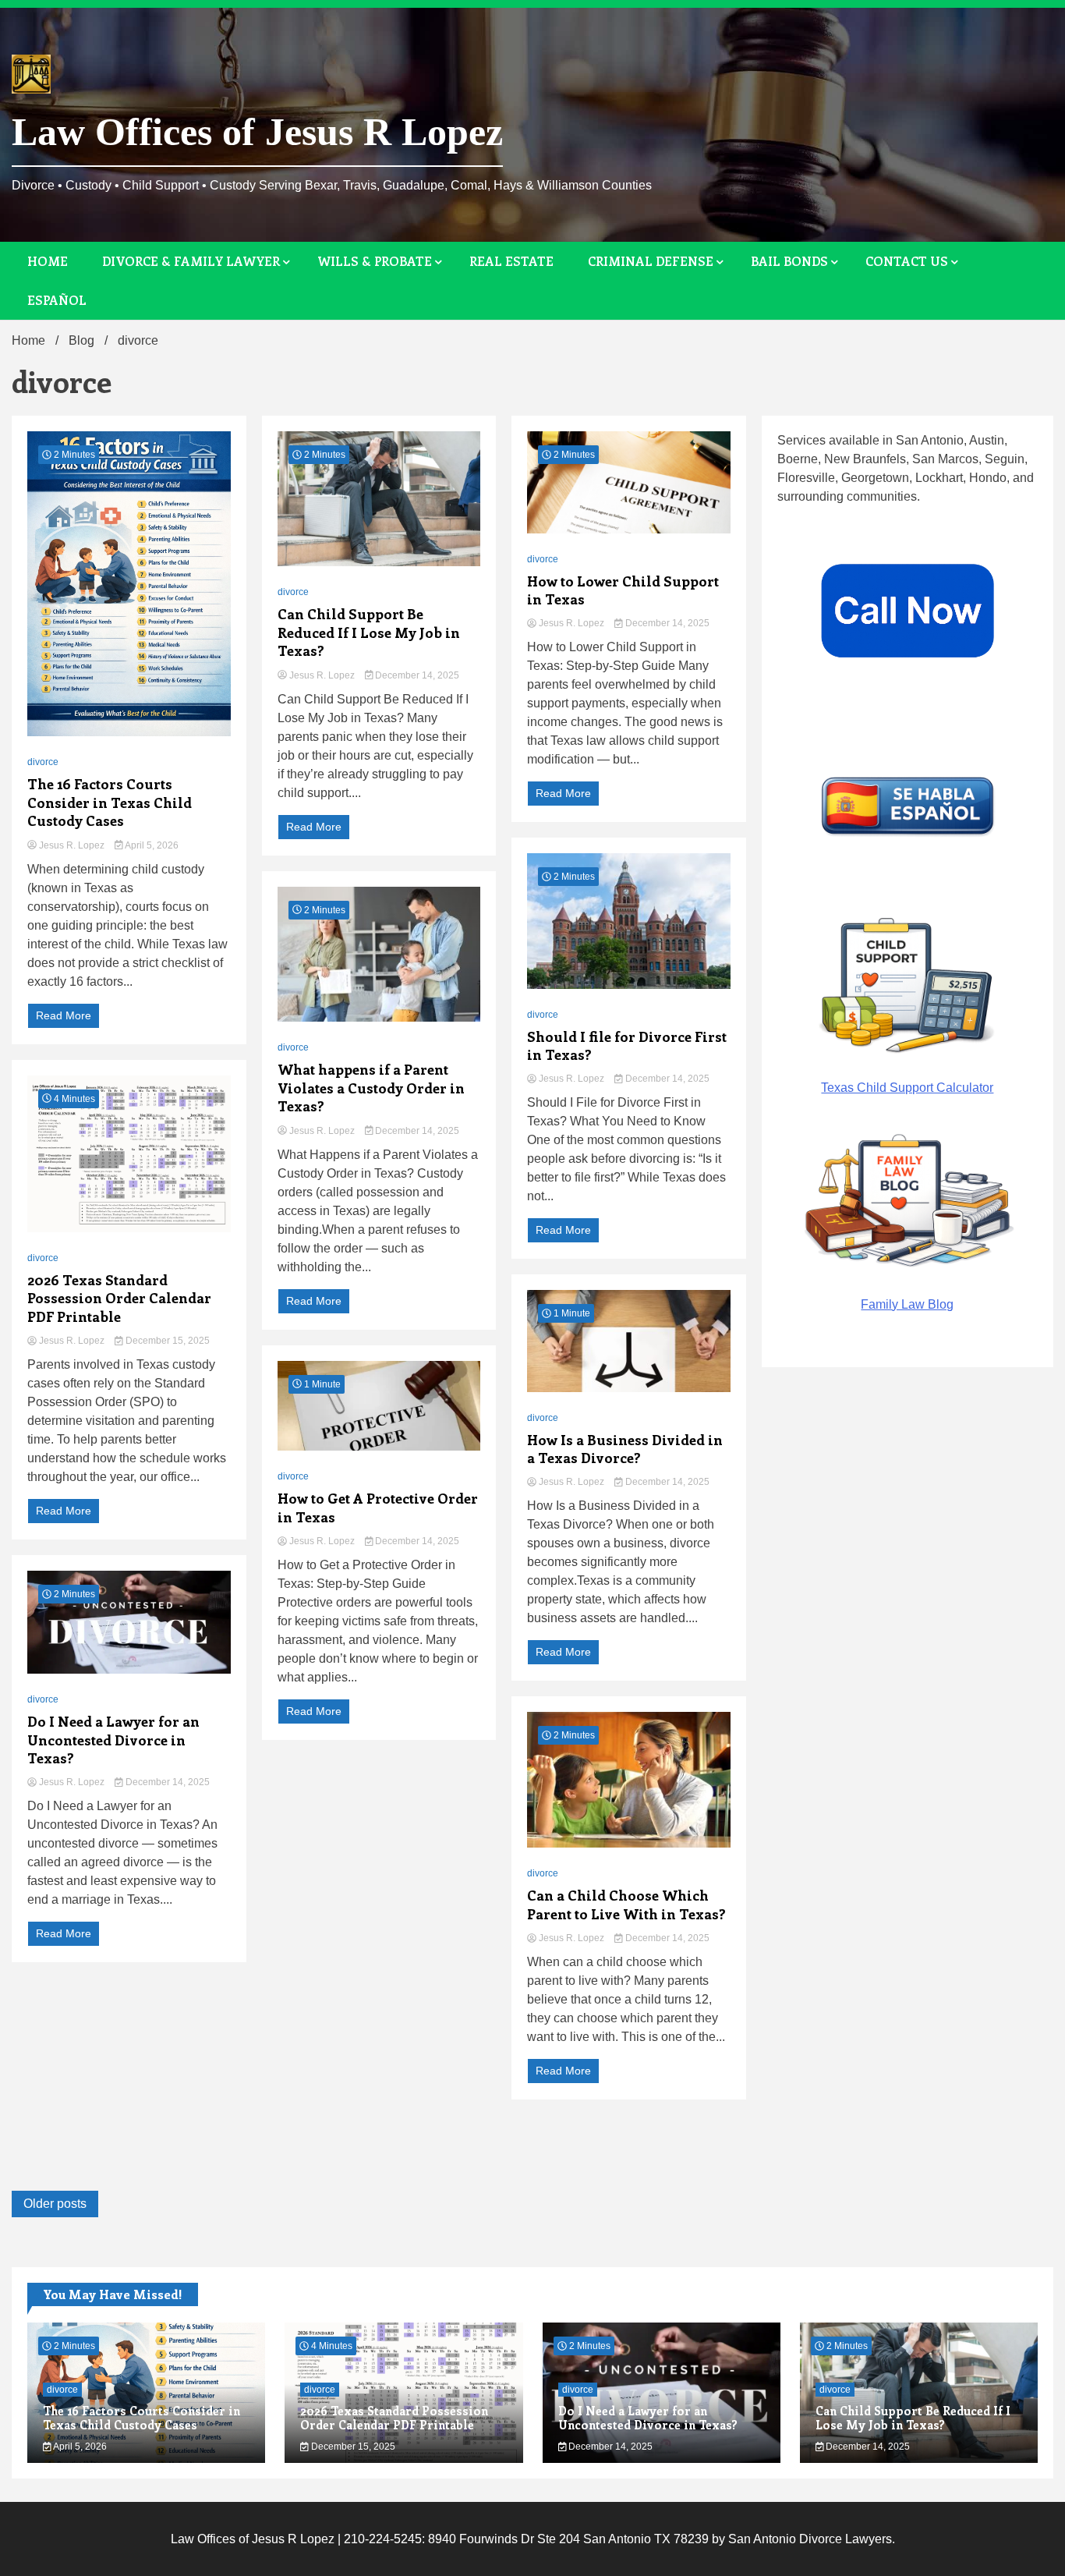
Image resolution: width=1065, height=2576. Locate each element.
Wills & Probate (375, 261)
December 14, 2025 (166, 1782)
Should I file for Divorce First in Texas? (627, 1046)
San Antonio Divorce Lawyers (810, 2539)
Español (57, 300)
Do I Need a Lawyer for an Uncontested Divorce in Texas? (113, 1740)
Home (48, 261)
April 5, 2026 (151, 845)
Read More (64, 1015)
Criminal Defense (651, 261)
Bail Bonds (789, 261)
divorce (43, 762)
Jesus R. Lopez (72, 845)
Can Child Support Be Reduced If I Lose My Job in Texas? (369, 632)
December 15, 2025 (166, 1341)
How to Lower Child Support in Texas (623, 590)
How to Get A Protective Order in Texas (378, 1508)
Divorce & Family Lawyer (191, 261)
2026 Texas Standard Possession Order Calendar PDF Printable (119, 1299)
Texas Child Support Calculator (907, 1088)
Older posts (55, 2204)
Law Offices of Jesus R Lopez (257, 132)
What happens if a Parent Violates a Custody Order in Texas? (371, 1088)
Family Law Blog (907, 1304)
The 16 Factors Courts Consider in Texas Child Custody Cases (110, 803)
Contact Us (907, 261)
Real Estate (511, 261)
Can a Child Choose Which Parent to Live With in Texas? (626, 1905)
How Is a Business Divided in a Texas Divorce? (625, 1449)
